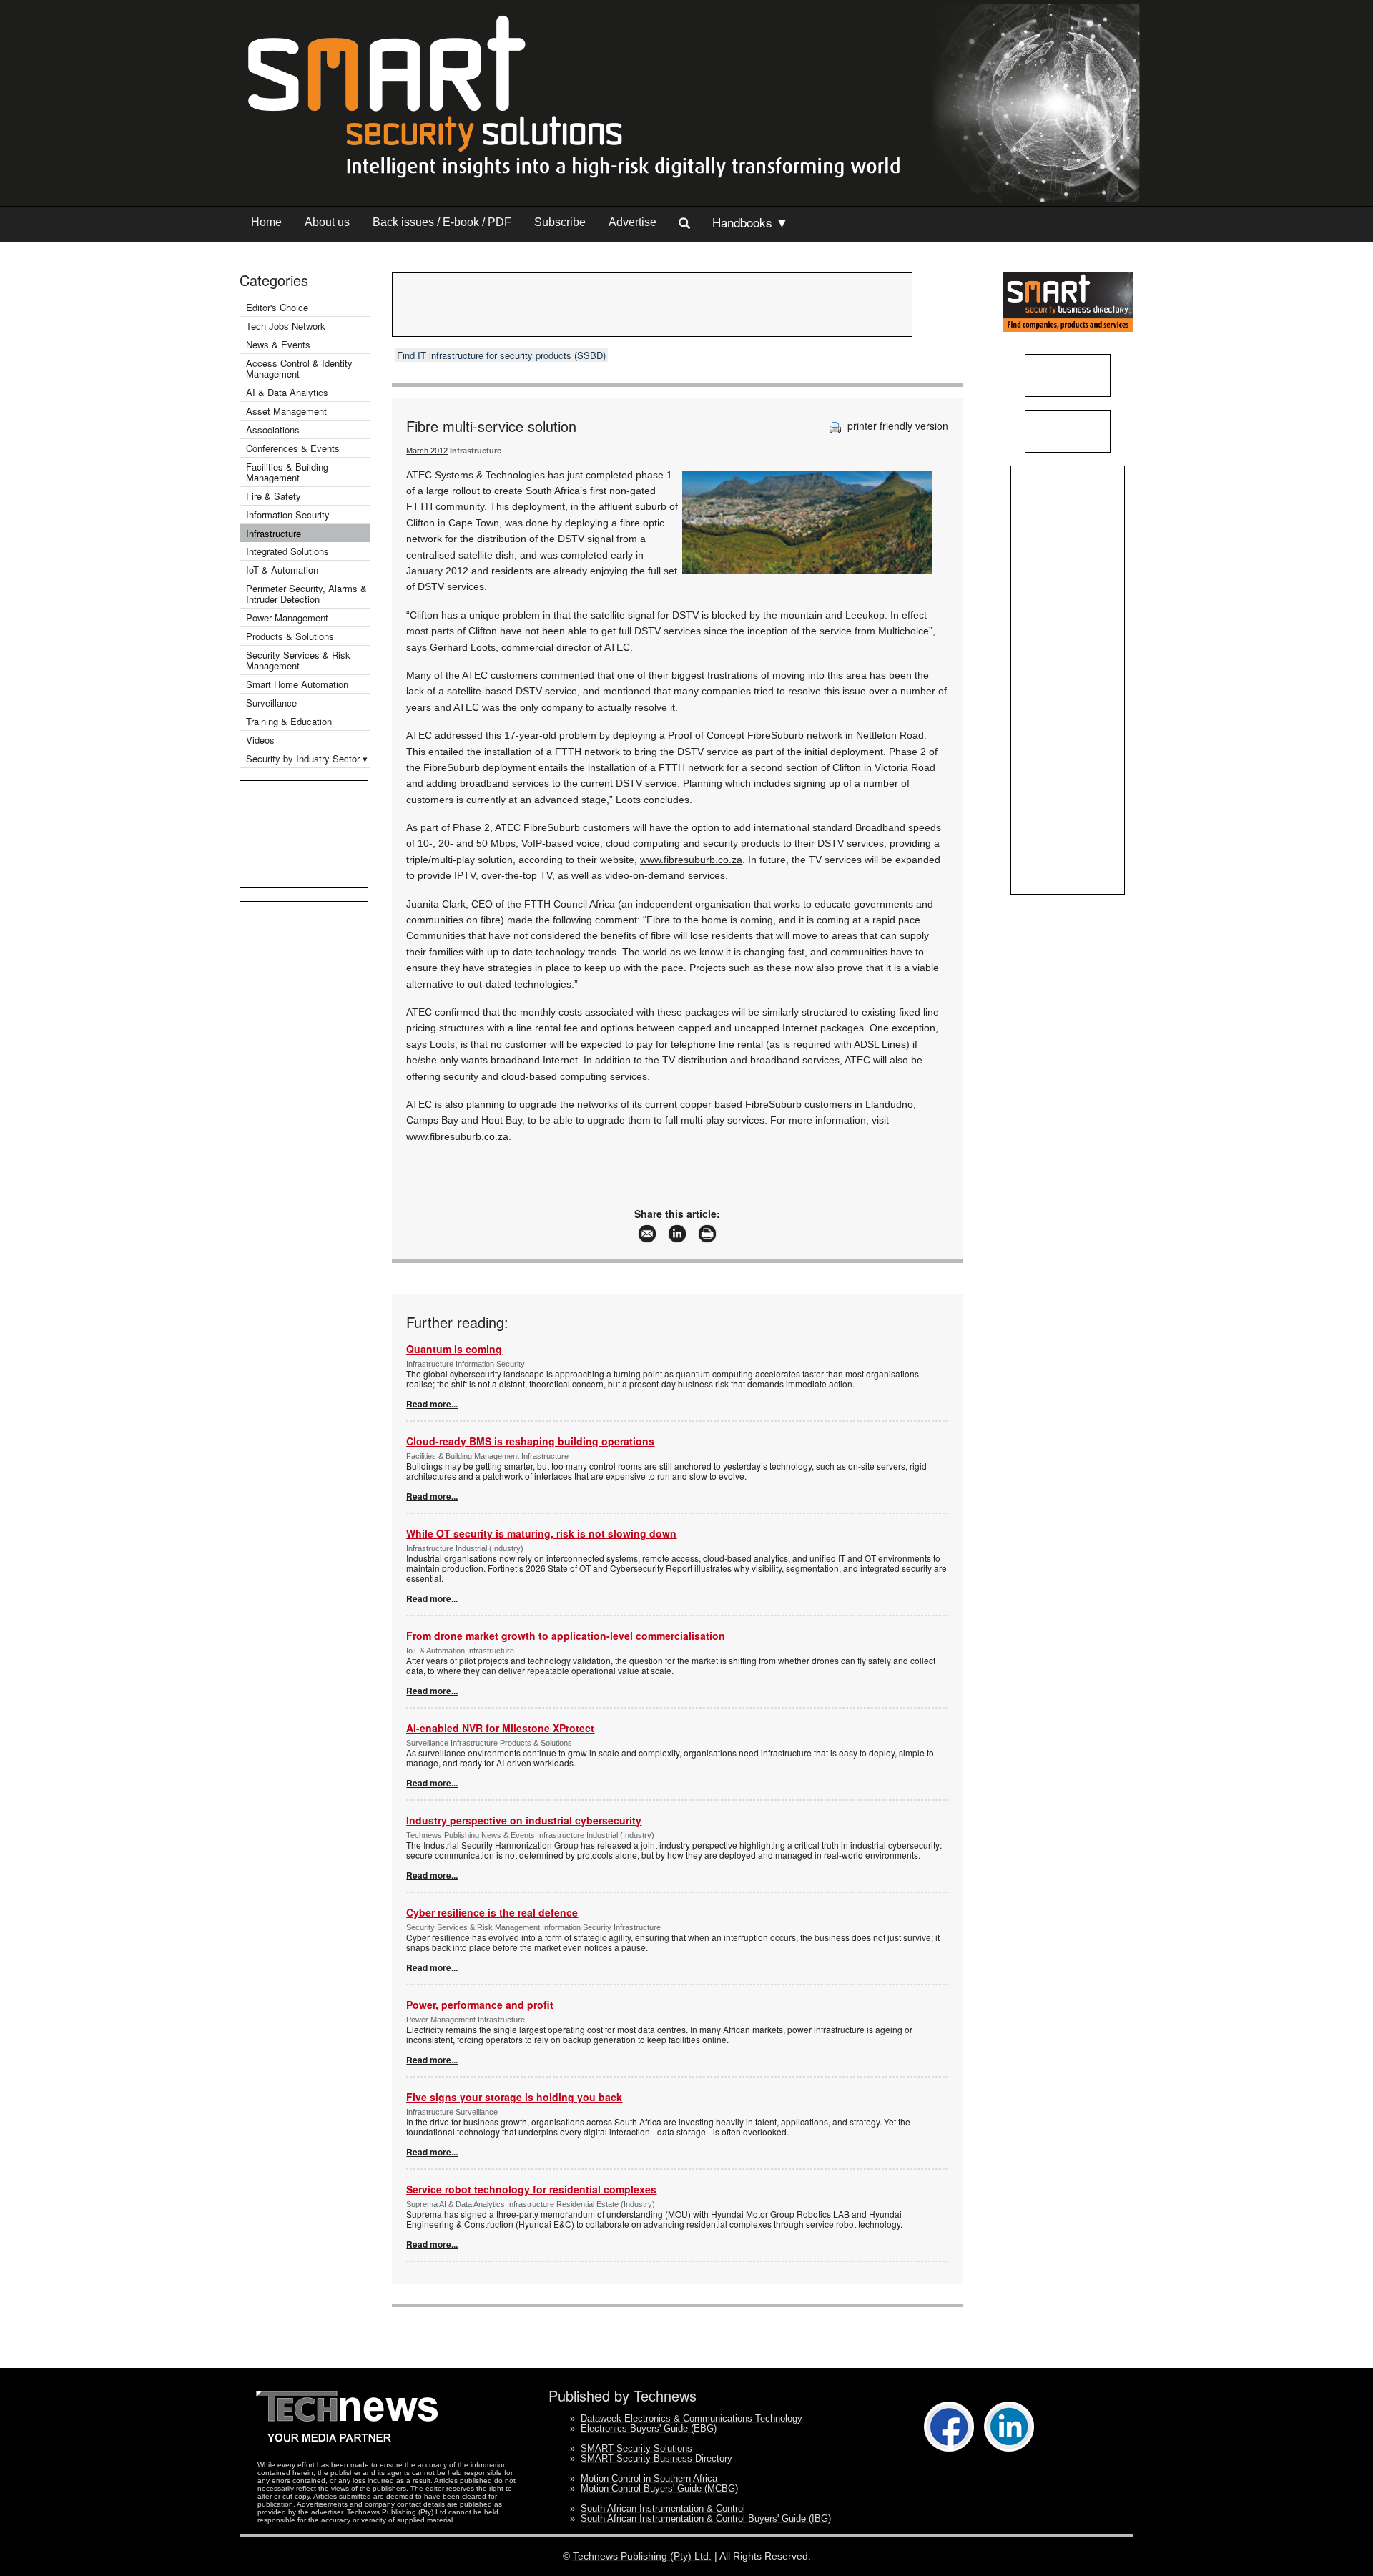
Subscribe (560, 222)
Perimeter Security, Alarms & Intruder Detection (306, 594)
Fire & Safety (274, 496)
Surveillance (271, 703)
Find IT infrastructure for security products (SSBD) (501, 355)
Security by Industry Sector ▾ (307, 758)
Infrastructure (274, 533)
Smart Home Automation (299, 684)
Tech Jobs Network (286, 326)
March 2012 (427, 451)
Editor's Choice (277, 307)
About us (327, 222)
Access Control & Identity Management (299, 368)
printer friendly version (896, 426)
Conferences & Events (293, 448)
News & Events (278, 344)
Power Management (287, 618)
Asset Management (286, 411)
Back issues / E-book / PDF (442, 222)
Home (266, 222)
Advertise (633, 222)
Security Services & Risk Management (298, 660)
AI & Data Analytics (287, 392)
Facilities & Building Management (287, 472)
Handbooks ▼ (750, 222)
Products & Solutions (290, 636)
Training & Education (289, 721)
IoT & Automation (282, 570)
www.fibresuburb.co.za (691, 860)
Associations (273, 429)
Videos (260, 740)
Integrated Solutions (287, 551)
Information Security (288, 515)
